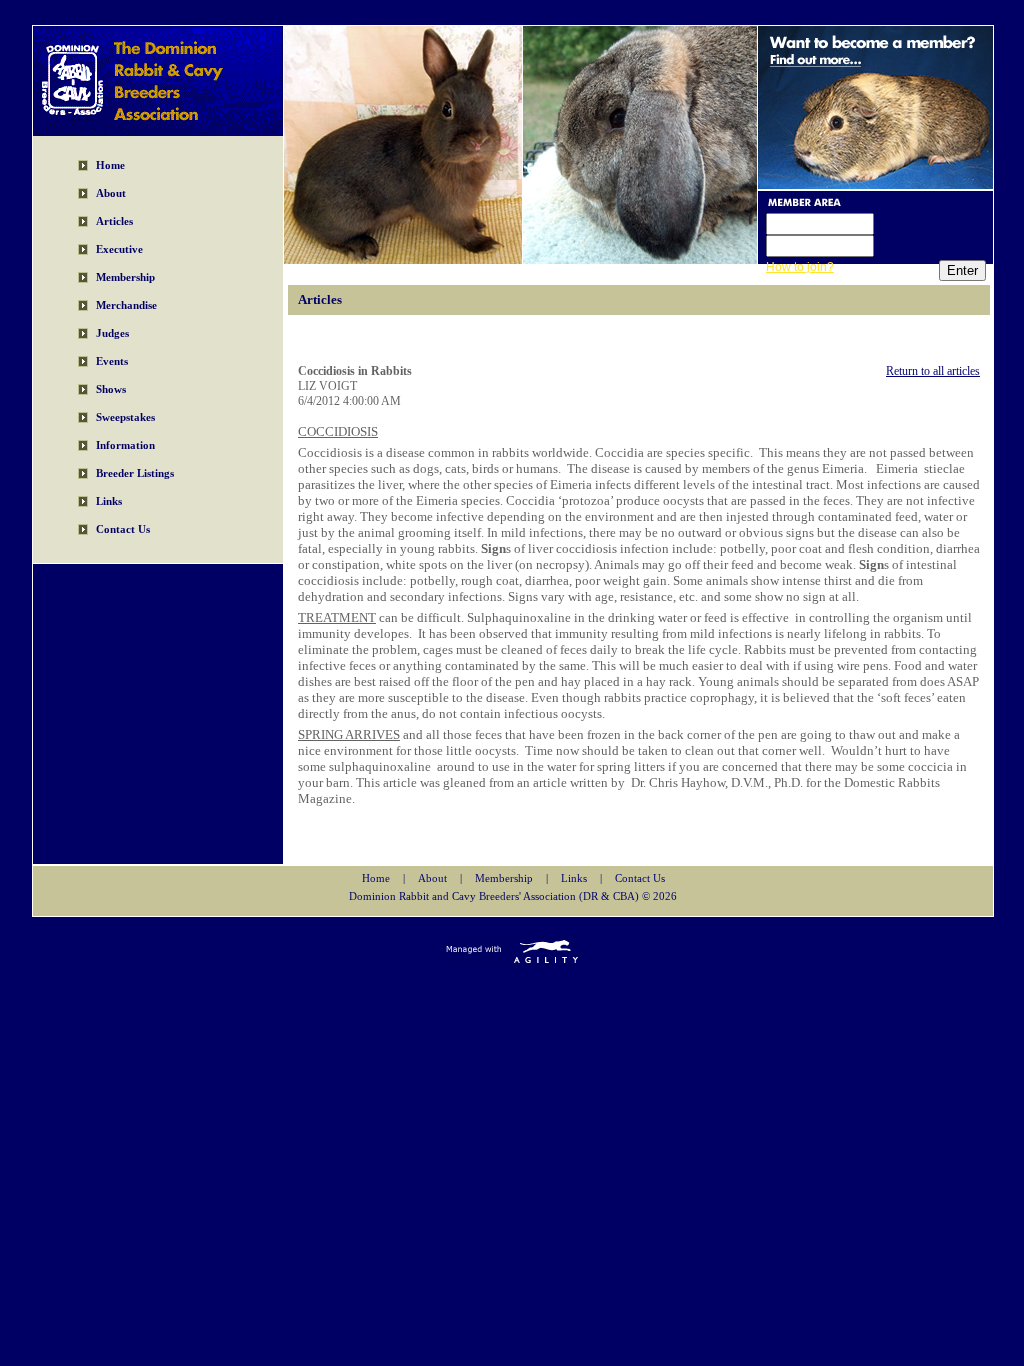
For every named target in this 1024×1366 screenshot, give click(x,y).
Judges (112, 333)
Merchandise (126, 305)
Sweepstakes (125, 417)
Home (110, 165)
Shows (111, 389)
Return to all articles (933, 371)
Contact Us (123, 529)
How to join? (800, 267)
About (111, 193)
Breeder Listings (135, 473)
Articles (114, 221)
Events (112, 361)
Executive (119, 249)
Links (109, 501)
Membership (125, 277)
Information (125, 445)
